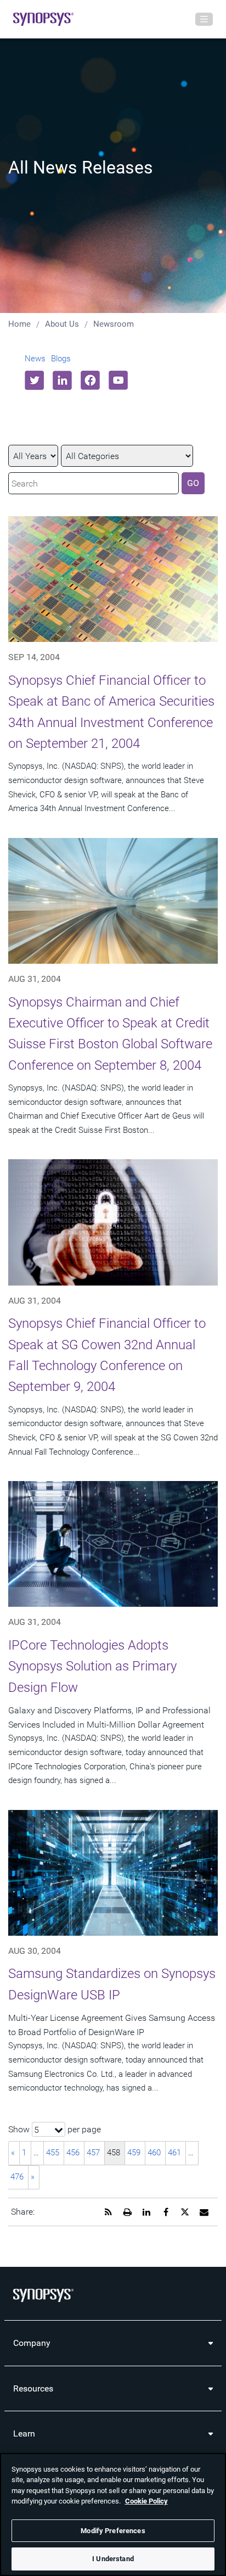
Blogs (61, 359)
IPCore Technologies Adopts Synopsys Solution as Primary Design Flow (92, 1666)
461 (174, 2153)
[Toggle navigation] (204, 19)
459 (134, 2153)
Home (19, 324)
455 (53, 2153)
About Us (62, 324)
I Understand (113, 2559)
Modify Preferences (113, 2531)
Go (193, 483)
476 (17, 2177)
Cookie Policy (146, 2501)
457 (93, 2153)
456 (73, 2153)
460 (154, 2153)
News (35, 359)
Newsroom (114, 324)
